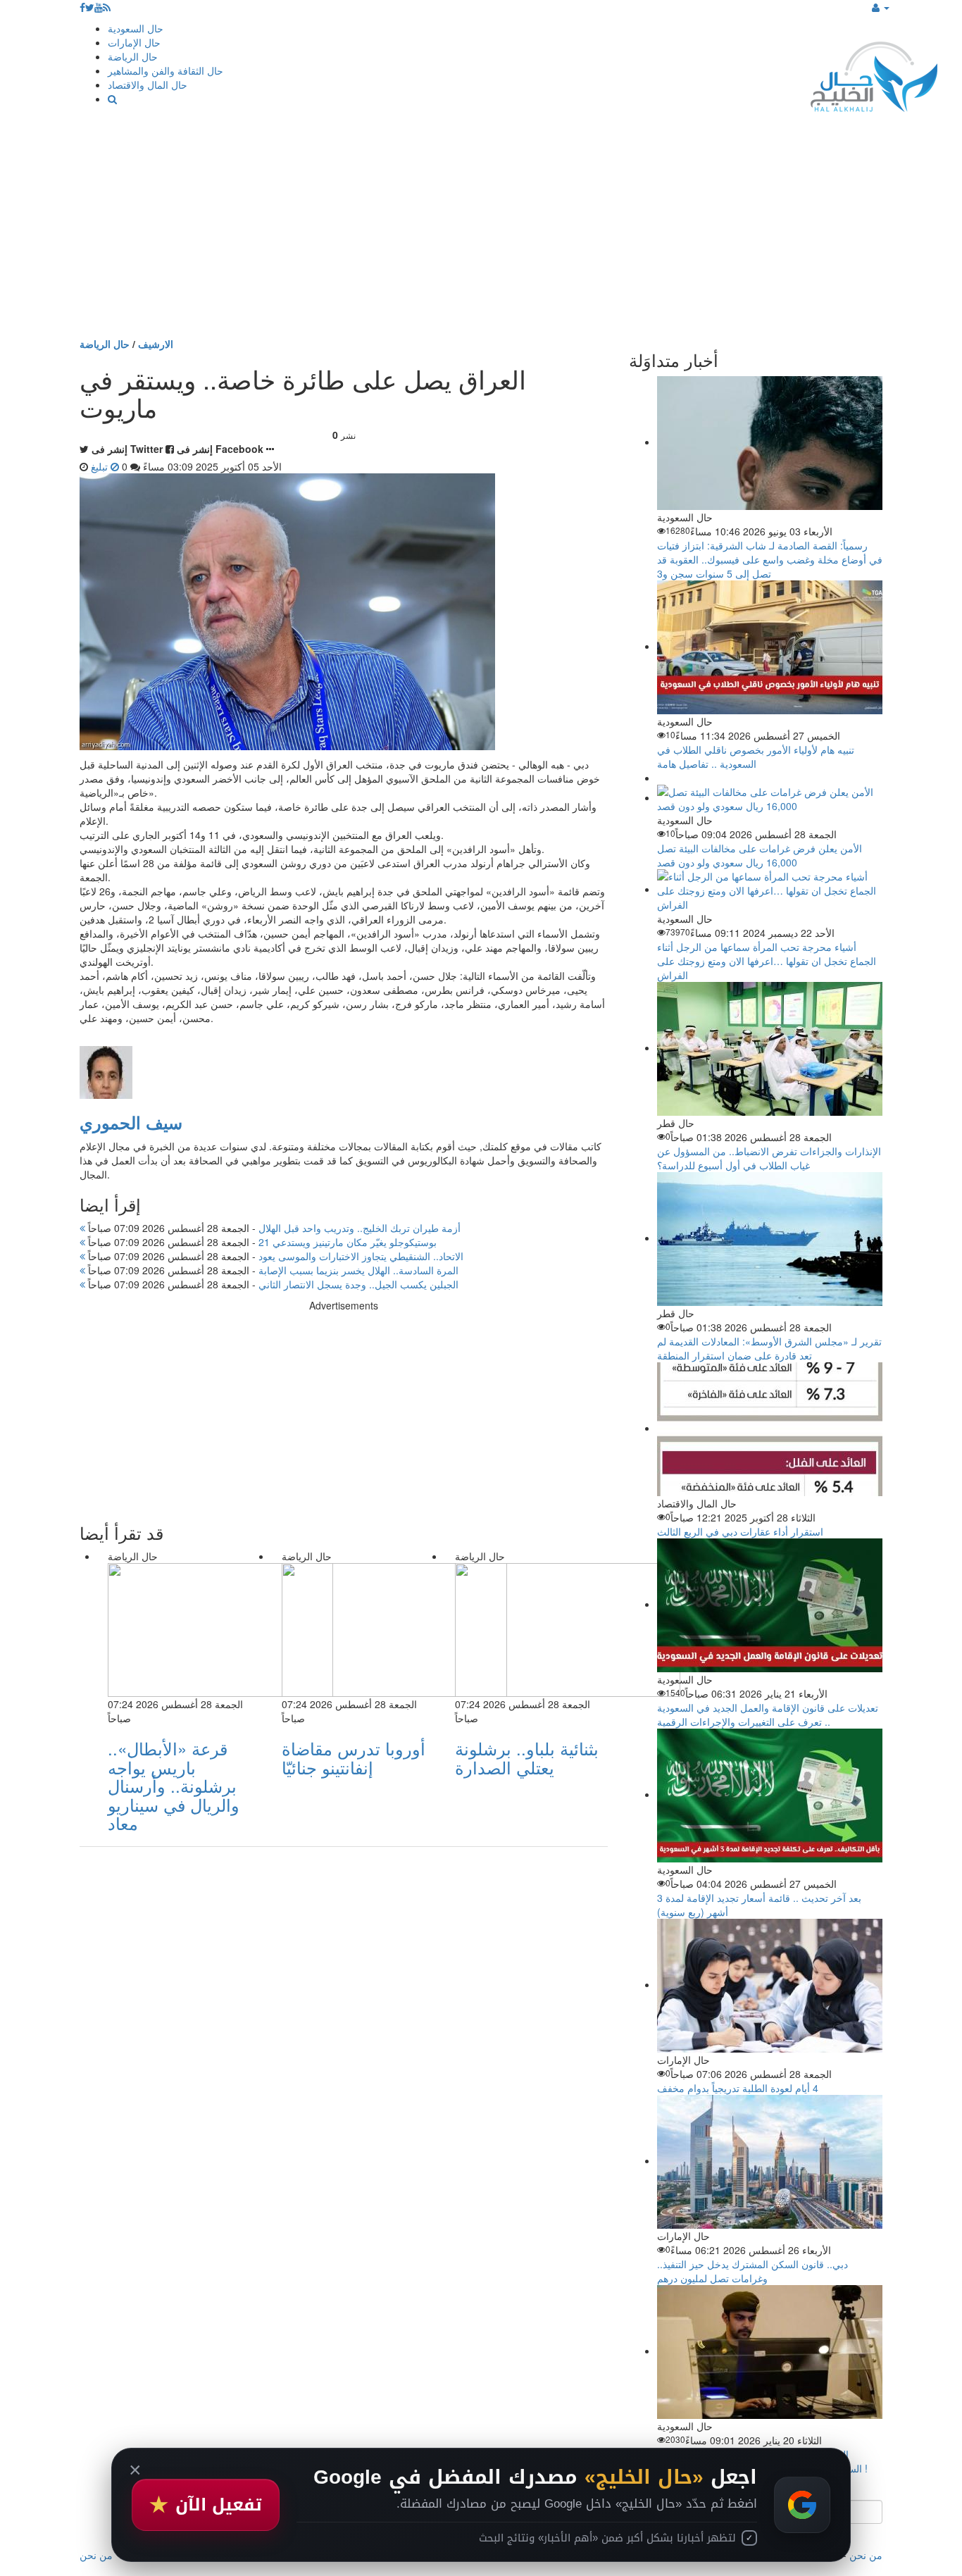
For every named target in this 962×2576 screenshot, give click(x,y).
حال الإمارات (134, 42)
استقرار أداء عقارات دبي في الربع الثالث (740, 1531)
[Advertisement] (481, 231)
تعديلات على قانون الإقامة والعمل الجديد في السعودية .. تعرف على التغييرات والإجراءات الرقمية (768, 1715)
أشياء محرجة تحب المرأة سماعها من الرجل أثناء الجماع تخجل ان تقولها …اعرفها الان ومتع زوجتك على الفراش (767, 961)
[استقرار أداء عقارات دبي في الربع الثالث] (770, 1428)
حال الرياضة (133, 56)
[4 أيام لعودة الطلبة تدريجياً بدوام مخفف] (770, 1984)
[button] (881, 7)
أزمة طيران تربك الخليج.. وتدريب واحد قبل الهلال (273, 1228)
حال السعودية (136, 28)
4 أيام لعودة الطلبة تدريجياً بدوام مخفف (738, 2088)
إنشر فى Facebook (220, 449)
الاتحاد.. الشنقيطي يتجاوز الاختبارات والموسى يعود (274, 1256)
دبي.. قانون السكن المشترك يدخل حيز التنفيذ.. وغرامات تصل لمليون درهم (752, 2271)
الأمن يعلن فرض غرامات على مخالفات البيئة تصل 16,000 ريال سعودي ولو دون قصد (760, 855)
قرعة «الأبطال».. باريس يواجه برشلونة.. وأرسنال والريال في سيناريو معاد (174, 1785)
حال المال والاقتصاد (148, 85)
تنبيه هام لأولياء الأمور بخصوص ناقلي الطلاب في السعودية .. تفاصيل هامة (756, 757)
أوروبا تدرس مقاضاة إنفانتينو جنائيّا (354, 1757)
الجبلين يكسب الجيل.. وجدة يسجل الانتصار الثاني (272, 1284)
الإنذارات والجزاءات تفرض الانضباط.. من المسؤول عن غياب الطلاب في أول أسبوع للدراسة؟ (769, 1158)
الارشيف (156, 344)
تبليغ (101, 466)
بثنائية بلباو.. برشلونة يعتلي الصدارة (527, 1757)
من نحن (866, 2555)
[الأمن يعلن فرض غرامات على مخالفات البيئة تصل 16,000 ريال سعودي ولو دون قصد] (770, 797)
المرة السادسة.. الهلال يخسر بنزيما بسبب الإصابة (272, 1270)
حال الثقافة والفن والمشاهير (165, 70)
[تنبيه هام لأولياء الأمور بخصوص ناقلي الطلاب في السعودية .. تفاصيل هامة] (770, 646)
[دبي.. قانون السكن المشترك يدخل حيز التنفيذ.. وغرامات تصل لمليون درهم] (770, 2160)
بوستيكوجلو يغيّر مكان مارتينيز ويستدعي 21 (261, 1242)
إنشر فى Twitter (127, 449)
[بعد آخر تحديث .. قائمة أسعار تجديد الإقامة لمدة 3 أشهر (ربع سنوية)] (770, 1794)
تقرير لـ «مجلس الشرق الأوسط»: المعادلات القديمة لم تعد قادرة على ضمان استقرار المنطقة (769, 1348)
